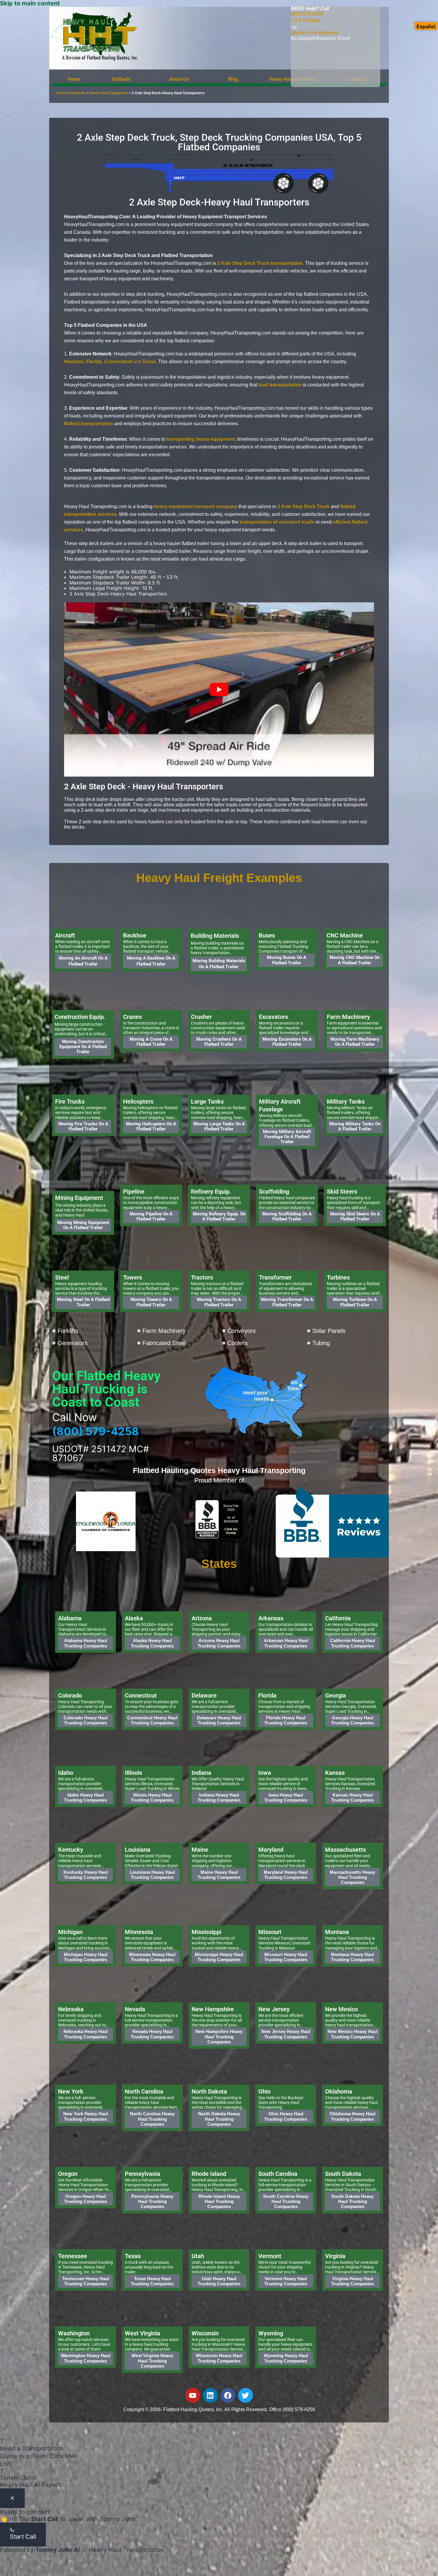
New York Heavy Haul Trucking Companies (86, 2116)
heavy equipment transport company (195, 506)
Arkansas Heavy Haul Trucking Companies (286, 1643)
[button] (125, 79)
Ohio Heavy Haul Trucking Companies (286, 2116)
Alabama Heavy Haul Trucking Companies (86, 1643)
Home (74, 79)
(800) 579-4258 (307, 17)
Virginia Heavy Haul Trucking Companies (352, 2281)
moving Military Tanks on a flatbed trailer (355, 1126)
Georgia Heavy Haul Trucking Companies (352, 1720)
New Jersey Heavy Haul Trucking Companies (286, 2034)
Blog (233, 79)
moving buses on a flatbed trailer (287, 960)
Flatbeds (121, 79)
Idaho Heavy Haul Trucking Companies (86, 1797)
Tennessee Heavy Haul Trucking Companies (86, 2281)
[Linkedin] (210, 2395)
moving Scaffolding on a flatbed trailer (287, 1216)
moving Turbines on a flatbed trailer (355, 1302)
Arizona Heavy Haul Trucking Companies (219, 1643)
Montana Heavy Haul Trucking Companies (352, 1957)
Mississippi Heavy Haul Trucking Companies (219, 1957)
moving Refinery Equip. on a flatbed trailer (219, 1216)
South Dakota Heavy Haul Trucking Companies (352, 2201)
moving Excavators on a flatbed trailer (287, 1041)
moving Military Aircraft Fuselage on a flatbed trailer (287, 1137)
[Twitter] (246, 2395)
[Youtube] (193, 2395)
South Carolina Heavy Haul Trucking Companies (286, 2201)
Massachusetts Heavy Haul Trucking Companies (352, 1877)
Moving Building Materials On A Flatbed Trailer (219, 964)
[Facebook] (228, 2395)
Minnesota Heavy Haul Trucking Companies (152, 1957)
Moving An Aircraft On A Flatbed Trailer (83, 961)
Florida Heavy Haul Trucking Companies (286, 1720)
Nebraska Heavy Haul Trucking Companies (86, 2034)
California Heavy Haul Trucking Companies (353, 1643)
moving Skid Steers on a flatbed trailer (355, 1216)
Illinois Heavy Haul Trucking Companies (152, 1797)
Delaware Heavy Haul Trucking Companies (219, 1720)
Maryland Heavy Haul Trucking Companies (286, 1874)
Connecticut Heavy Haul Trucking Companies (152, 1720)
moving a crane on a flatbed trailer (151, 1041)
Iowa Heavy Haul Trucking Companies (286, 1797)
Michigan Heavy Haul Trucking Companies (86, 1957)
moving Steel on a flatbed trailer (83, 1302)
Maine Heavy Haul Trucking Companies (219, 1874)
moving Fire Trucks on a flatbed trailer (83, 1126)
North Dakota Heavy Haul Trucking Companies (219, 2119)
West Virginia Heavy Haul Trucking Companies (152, 2361)
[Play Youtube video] (219, 690)
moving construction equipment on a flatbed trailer (83, 1046)
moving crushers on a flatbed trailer (219, 1041)
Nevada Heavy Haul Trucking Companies (152, 2034)
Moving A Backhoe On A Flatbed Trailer (151, 961)
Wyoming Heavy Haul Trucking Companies (286, 2358)
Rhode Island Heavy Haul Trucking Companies (219, 2201)
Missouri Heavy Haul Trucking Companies (286, 1957)
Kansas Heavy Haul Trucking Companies (352, 1797)
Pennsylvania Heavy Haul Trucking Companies (152, 2201)
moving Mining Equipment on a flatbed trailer (83, 1225)
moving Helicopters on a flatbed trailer (151, 1126)
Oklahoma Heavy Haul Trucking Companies (352, 2116)
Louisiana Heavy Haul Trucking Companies (152, 1874)
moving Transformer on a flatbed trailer (287, 1302)
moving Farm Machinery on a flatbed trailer (355, 1041)
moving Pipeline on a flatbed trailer (151, 1216)
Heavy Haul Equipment (108, 93)
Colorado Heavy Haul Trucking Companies (86, 1720)
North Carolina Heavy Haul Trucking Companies (152, 2119)
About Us (179, 79)
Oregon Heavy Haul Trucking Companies (86, 2199)
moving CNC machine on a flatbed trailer (355, 960)
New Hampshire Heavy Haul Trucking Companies (219, 2037)
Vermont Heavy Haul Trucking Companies (286, 2281)
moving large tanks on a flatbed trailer (219, 1126)
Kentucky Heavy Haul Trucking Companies (86, 1874)
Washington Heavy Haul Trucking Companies (86, 2358)
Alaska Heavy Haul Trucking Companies (152, 1643)
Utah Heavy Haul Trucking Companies (219, 2281)
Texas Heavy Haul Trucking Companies (152, 2281)
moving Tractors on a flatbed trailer (219, 1302)
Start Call (23, 2537)
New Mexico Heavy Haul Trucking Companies (352, 2034)
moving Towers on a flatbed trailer (151, 1302)
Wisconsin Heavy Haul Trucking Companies (219, 2358)
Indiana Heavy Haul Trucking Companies (219, 1797)
